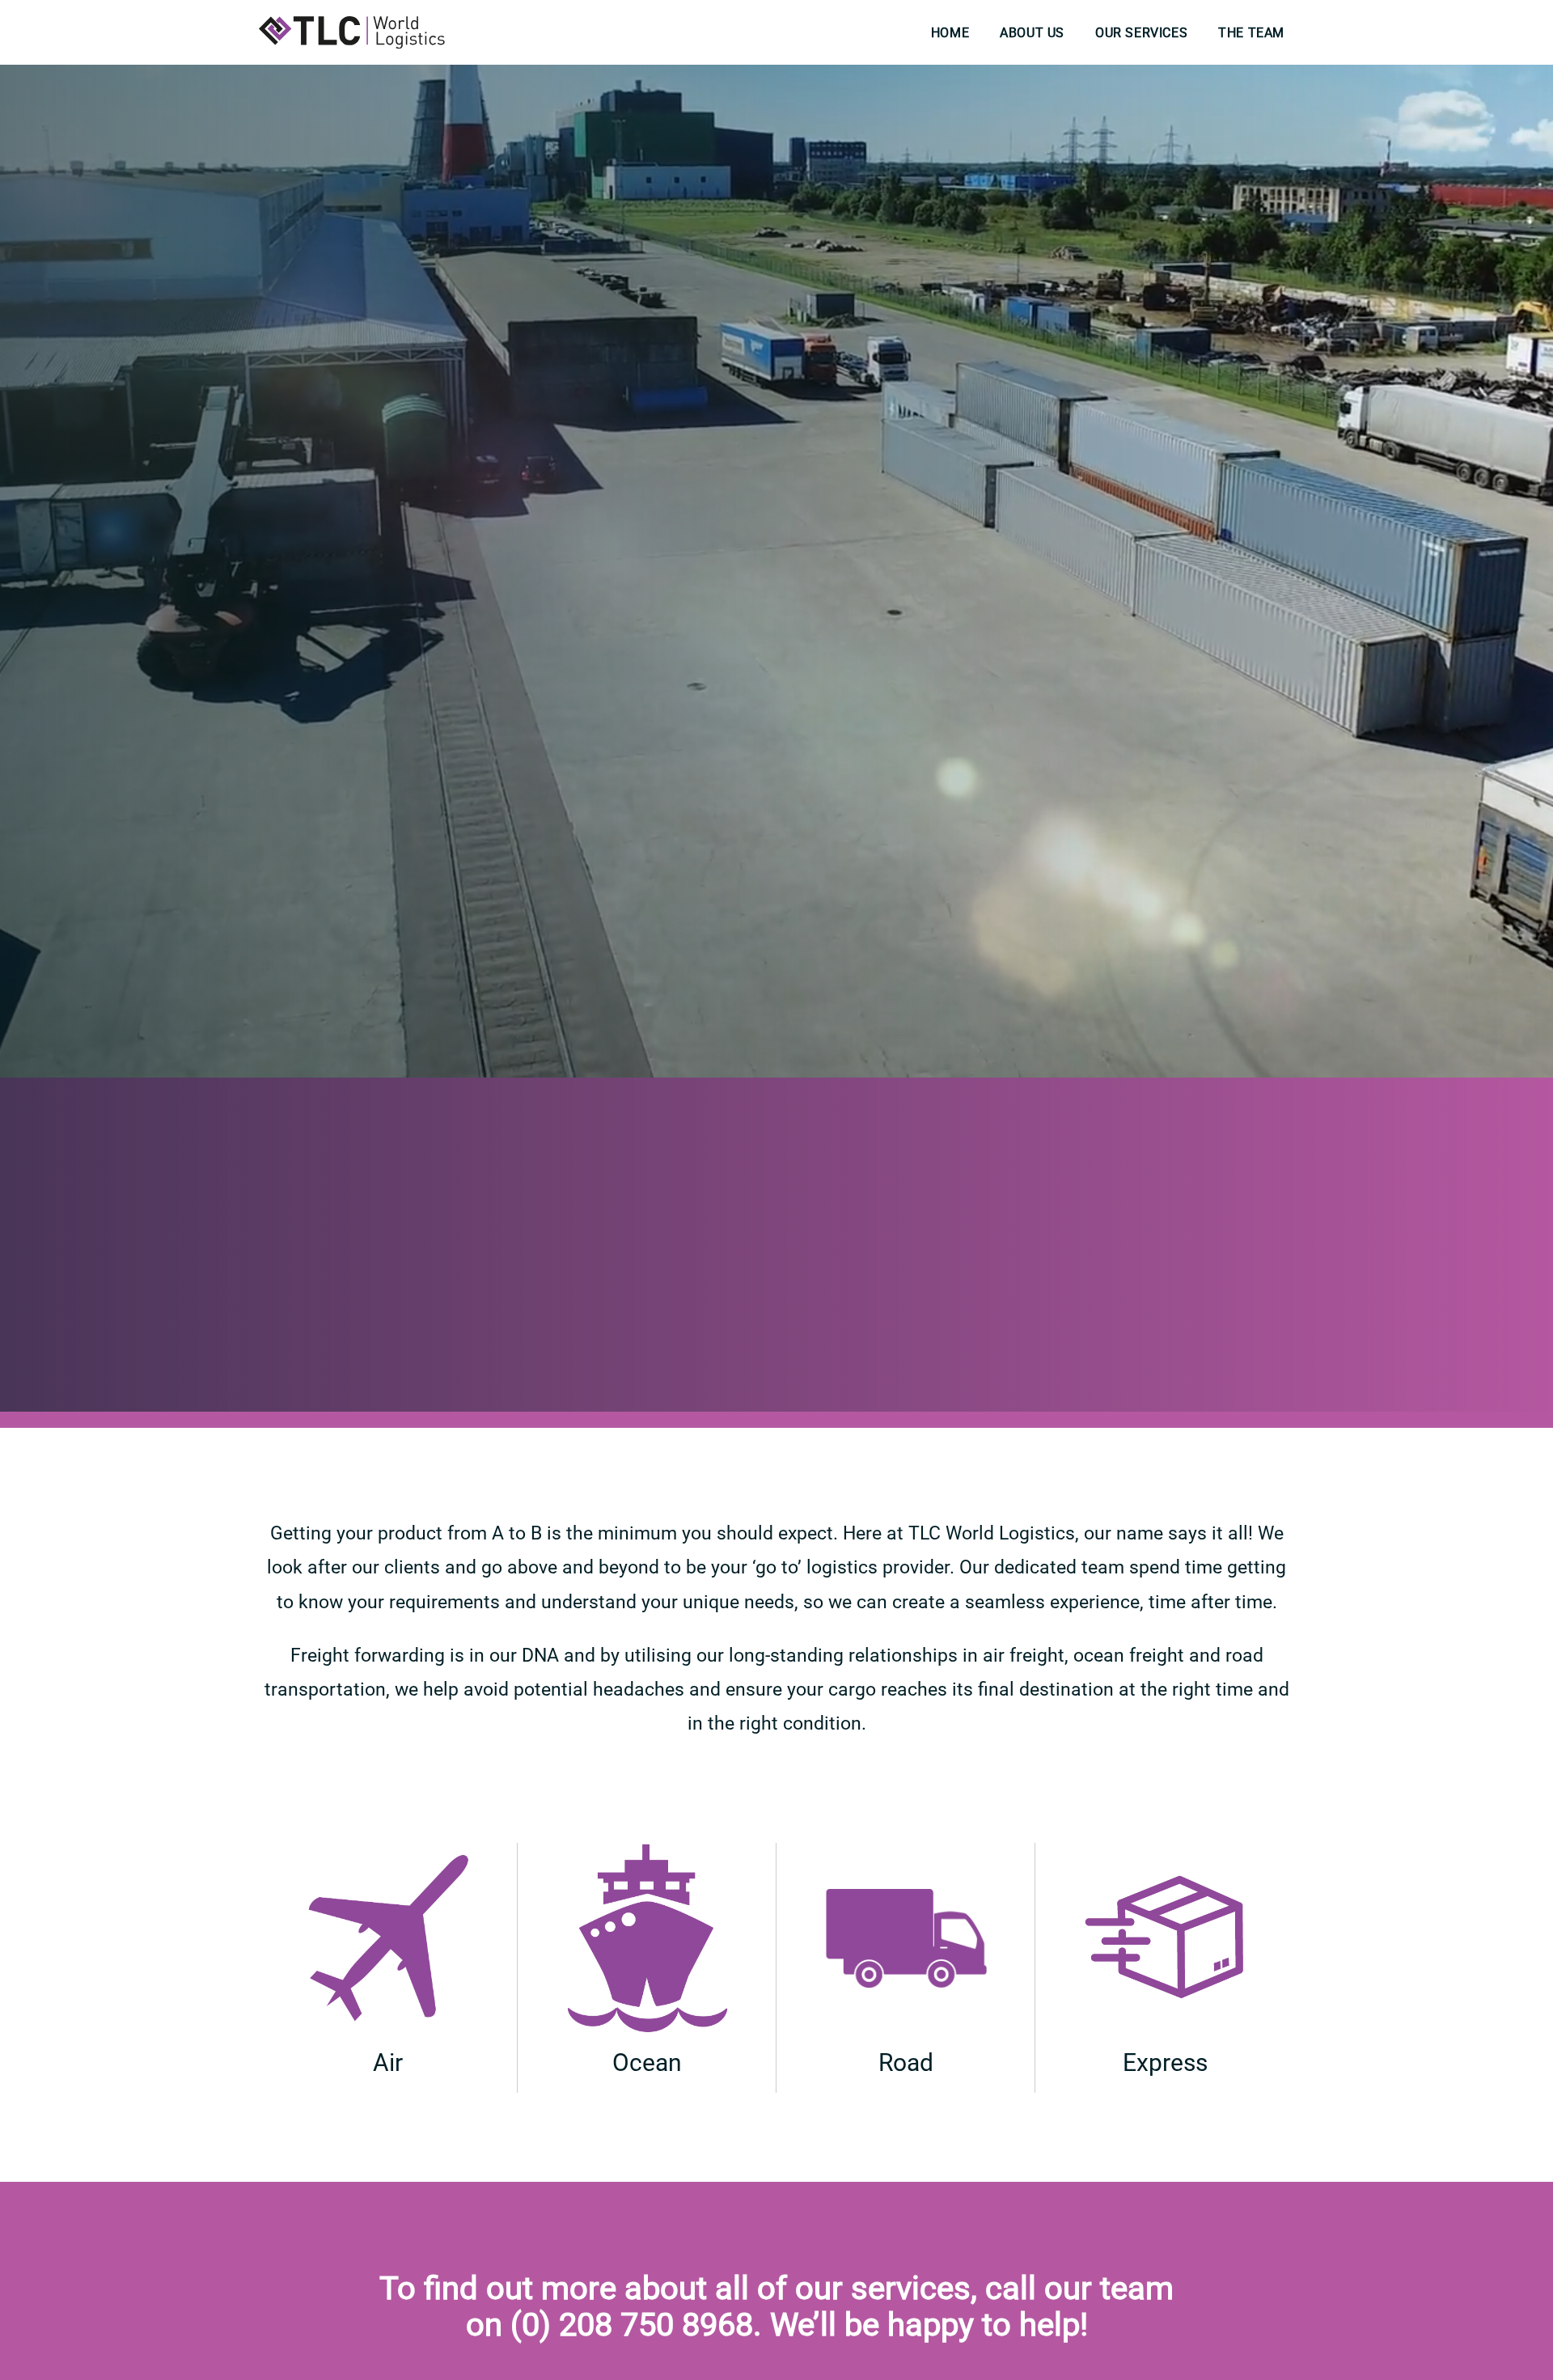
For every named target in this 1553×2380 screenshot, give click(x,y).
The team (1251, 33)
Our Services (1141, 33)
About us (1032, 33)
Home (950, 33)
